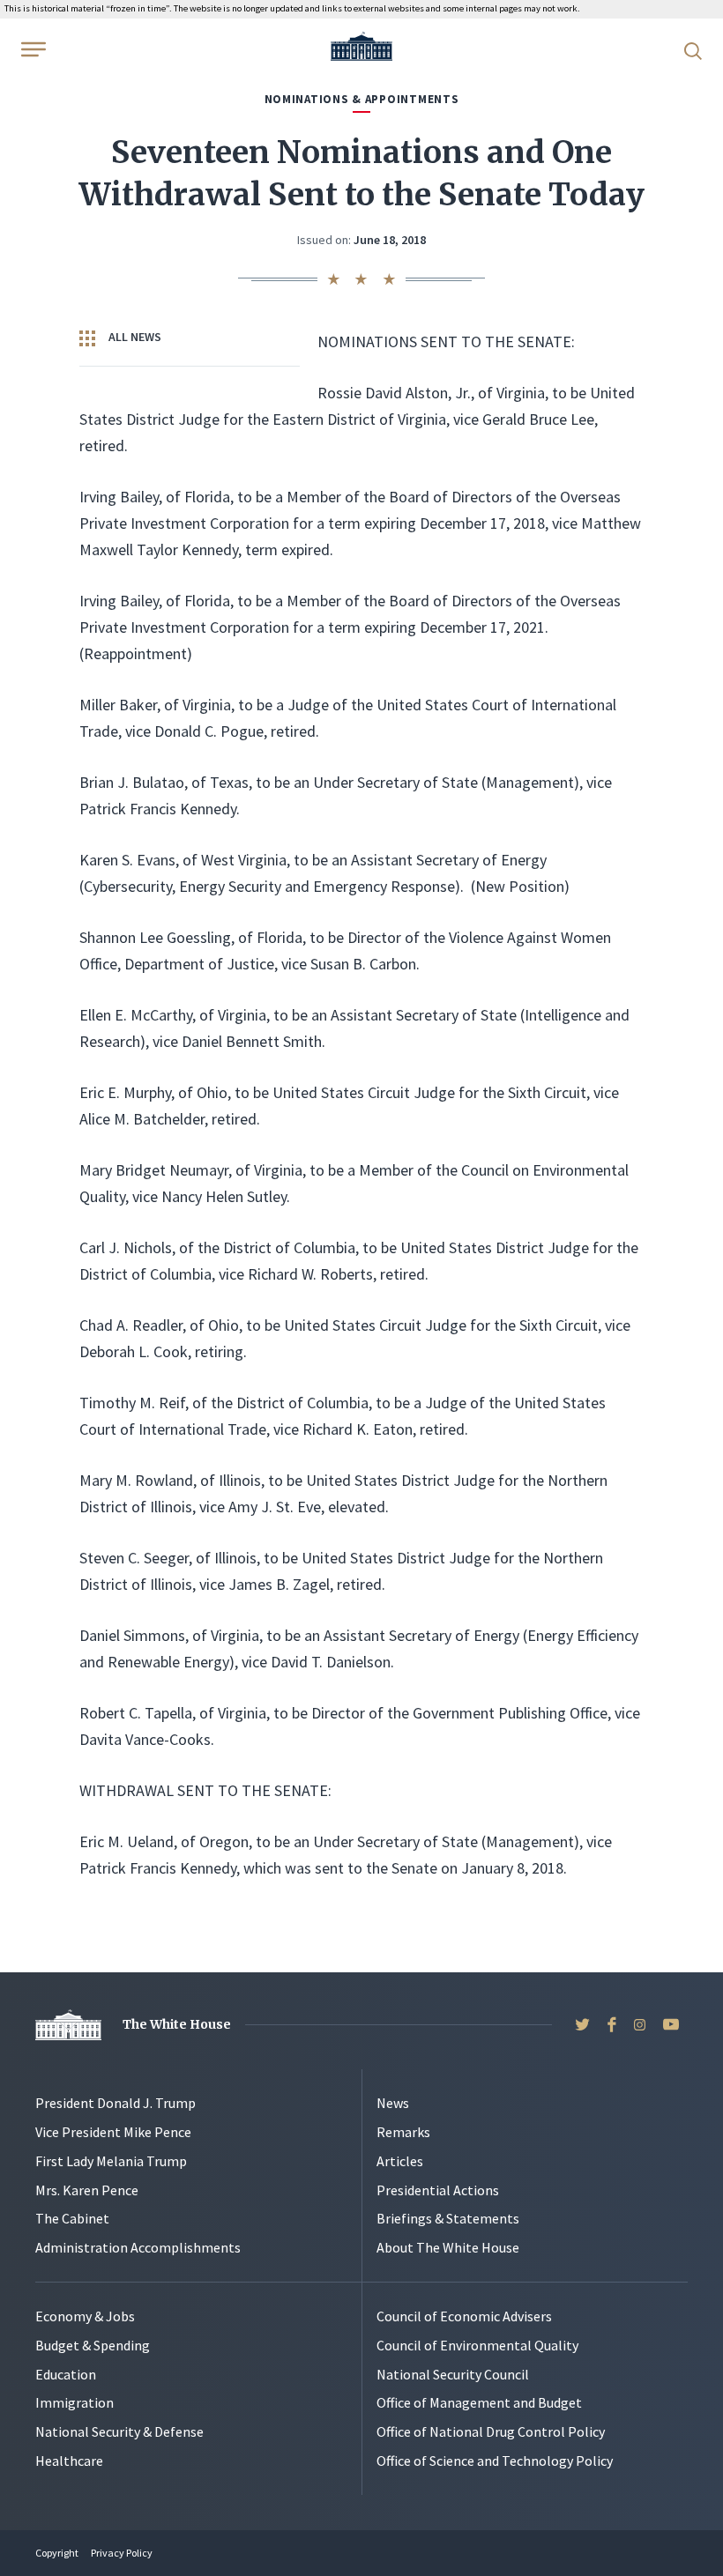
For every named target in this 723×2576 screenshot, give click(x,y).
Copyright (57, 2553)
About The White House (448, 2247)
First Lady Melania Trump (111, 2161)
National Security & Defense (119, 2431)
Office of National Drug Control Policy (491, 2431)
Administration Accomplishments (138, 2247)
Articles (400, 2161)
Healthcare (69, 2461)
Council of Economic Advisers (464, 2316)
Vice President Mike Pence (113, 2132)
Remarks (403, 2132)
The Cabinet (72, 2218)
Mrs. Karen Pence (87, 2190)
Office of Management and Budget (479, 2402)
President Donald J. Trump (116, 2103)
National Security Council (453, 2374)
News (393, 2103)
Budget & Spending (93, 2345)
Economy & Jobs (85, 2316)
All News (134, 337)
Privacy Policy (122, 2553)
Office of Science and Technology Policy (495, 2461)
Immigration (75, 2402)
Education (66, 2374)
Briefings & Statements (448, 2218)
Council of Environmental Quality (477, 2345)
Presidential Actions (438, 2190)
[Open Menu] (32, 49)
